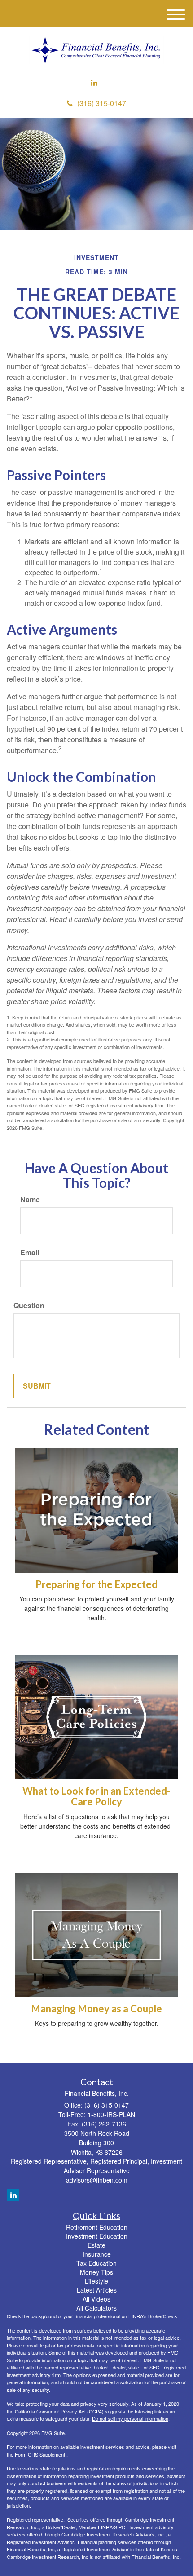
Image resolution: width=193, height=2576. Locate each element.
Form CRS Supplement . (41, 2454)
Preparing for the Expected (96, 1584)
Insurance (97, 2254)
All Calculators (96, 2308)
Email (30, 1253)
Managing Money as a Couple (96, 2009)
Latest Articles (97, 2290)
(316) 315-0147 (102, 103)
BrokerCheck (163, 2316)
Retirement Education (97, 2227)
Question (29, 1306)
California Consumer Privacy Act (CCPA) (59, 2411)
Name (30, 1200)
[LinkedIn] (94, 83)
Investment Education (97, 2236)
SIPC (120, 2527)
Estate (96, 2245)
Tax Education (96, 2263)
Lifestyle (96, 2281)
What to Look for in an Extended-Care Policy (96, 1796)
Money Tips (96, 2272)
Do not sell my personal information (130, 2418)
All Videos (96, 2299)
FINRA (105, 2527)
